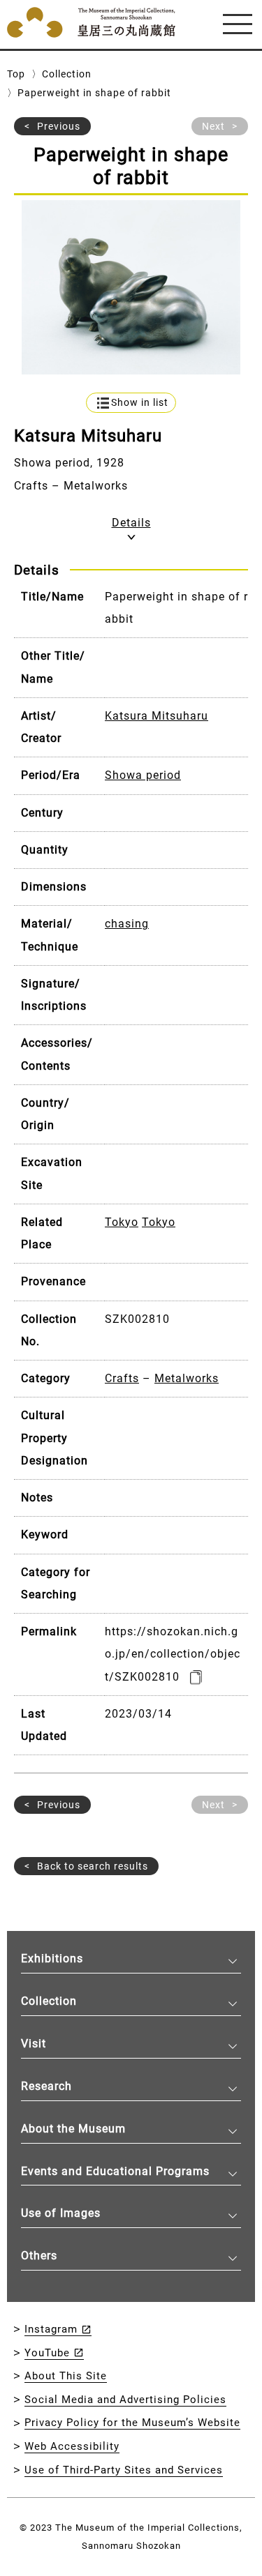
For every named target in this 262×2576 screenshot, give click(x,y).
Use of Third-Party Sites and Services (124, 2470)
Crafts (122, 1378)
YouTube (47, 2353)
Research (46, 2086)
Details (131, 523)
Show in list (140, 403)
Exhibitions (52, 1958)
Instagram (51, 2329)
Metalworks (187, 1378)
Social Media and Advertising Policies (125, 2400)
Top (16, 74)
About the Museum (73, 2129)
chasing (127, 924)
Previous (59, 126)
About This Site (66, 2376)
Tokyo (122, 1222)
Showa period (143, 775)
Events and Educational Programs (115, 2171)
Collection (67, 74)
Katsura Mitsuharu (157, 716)
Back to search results (93, 1866)
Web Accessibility (72, 2446)
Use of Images (61, 2213)
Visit (34, 2044)
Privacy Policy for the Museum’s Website (132, 2423)
